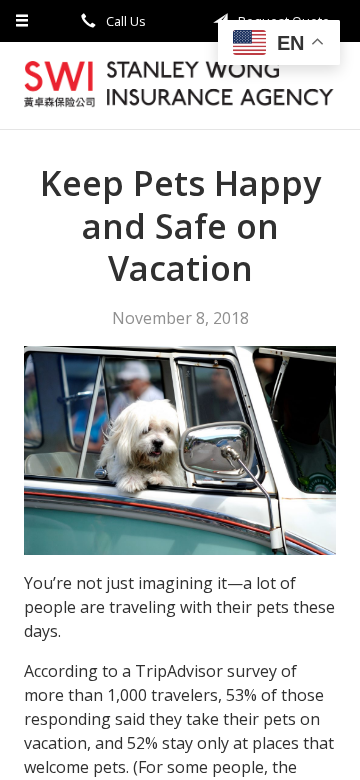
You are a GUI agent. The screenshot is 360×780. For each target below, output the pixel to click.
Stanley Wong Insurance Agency (180, 85)
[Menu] (22, 21)
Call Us (124, 21)
